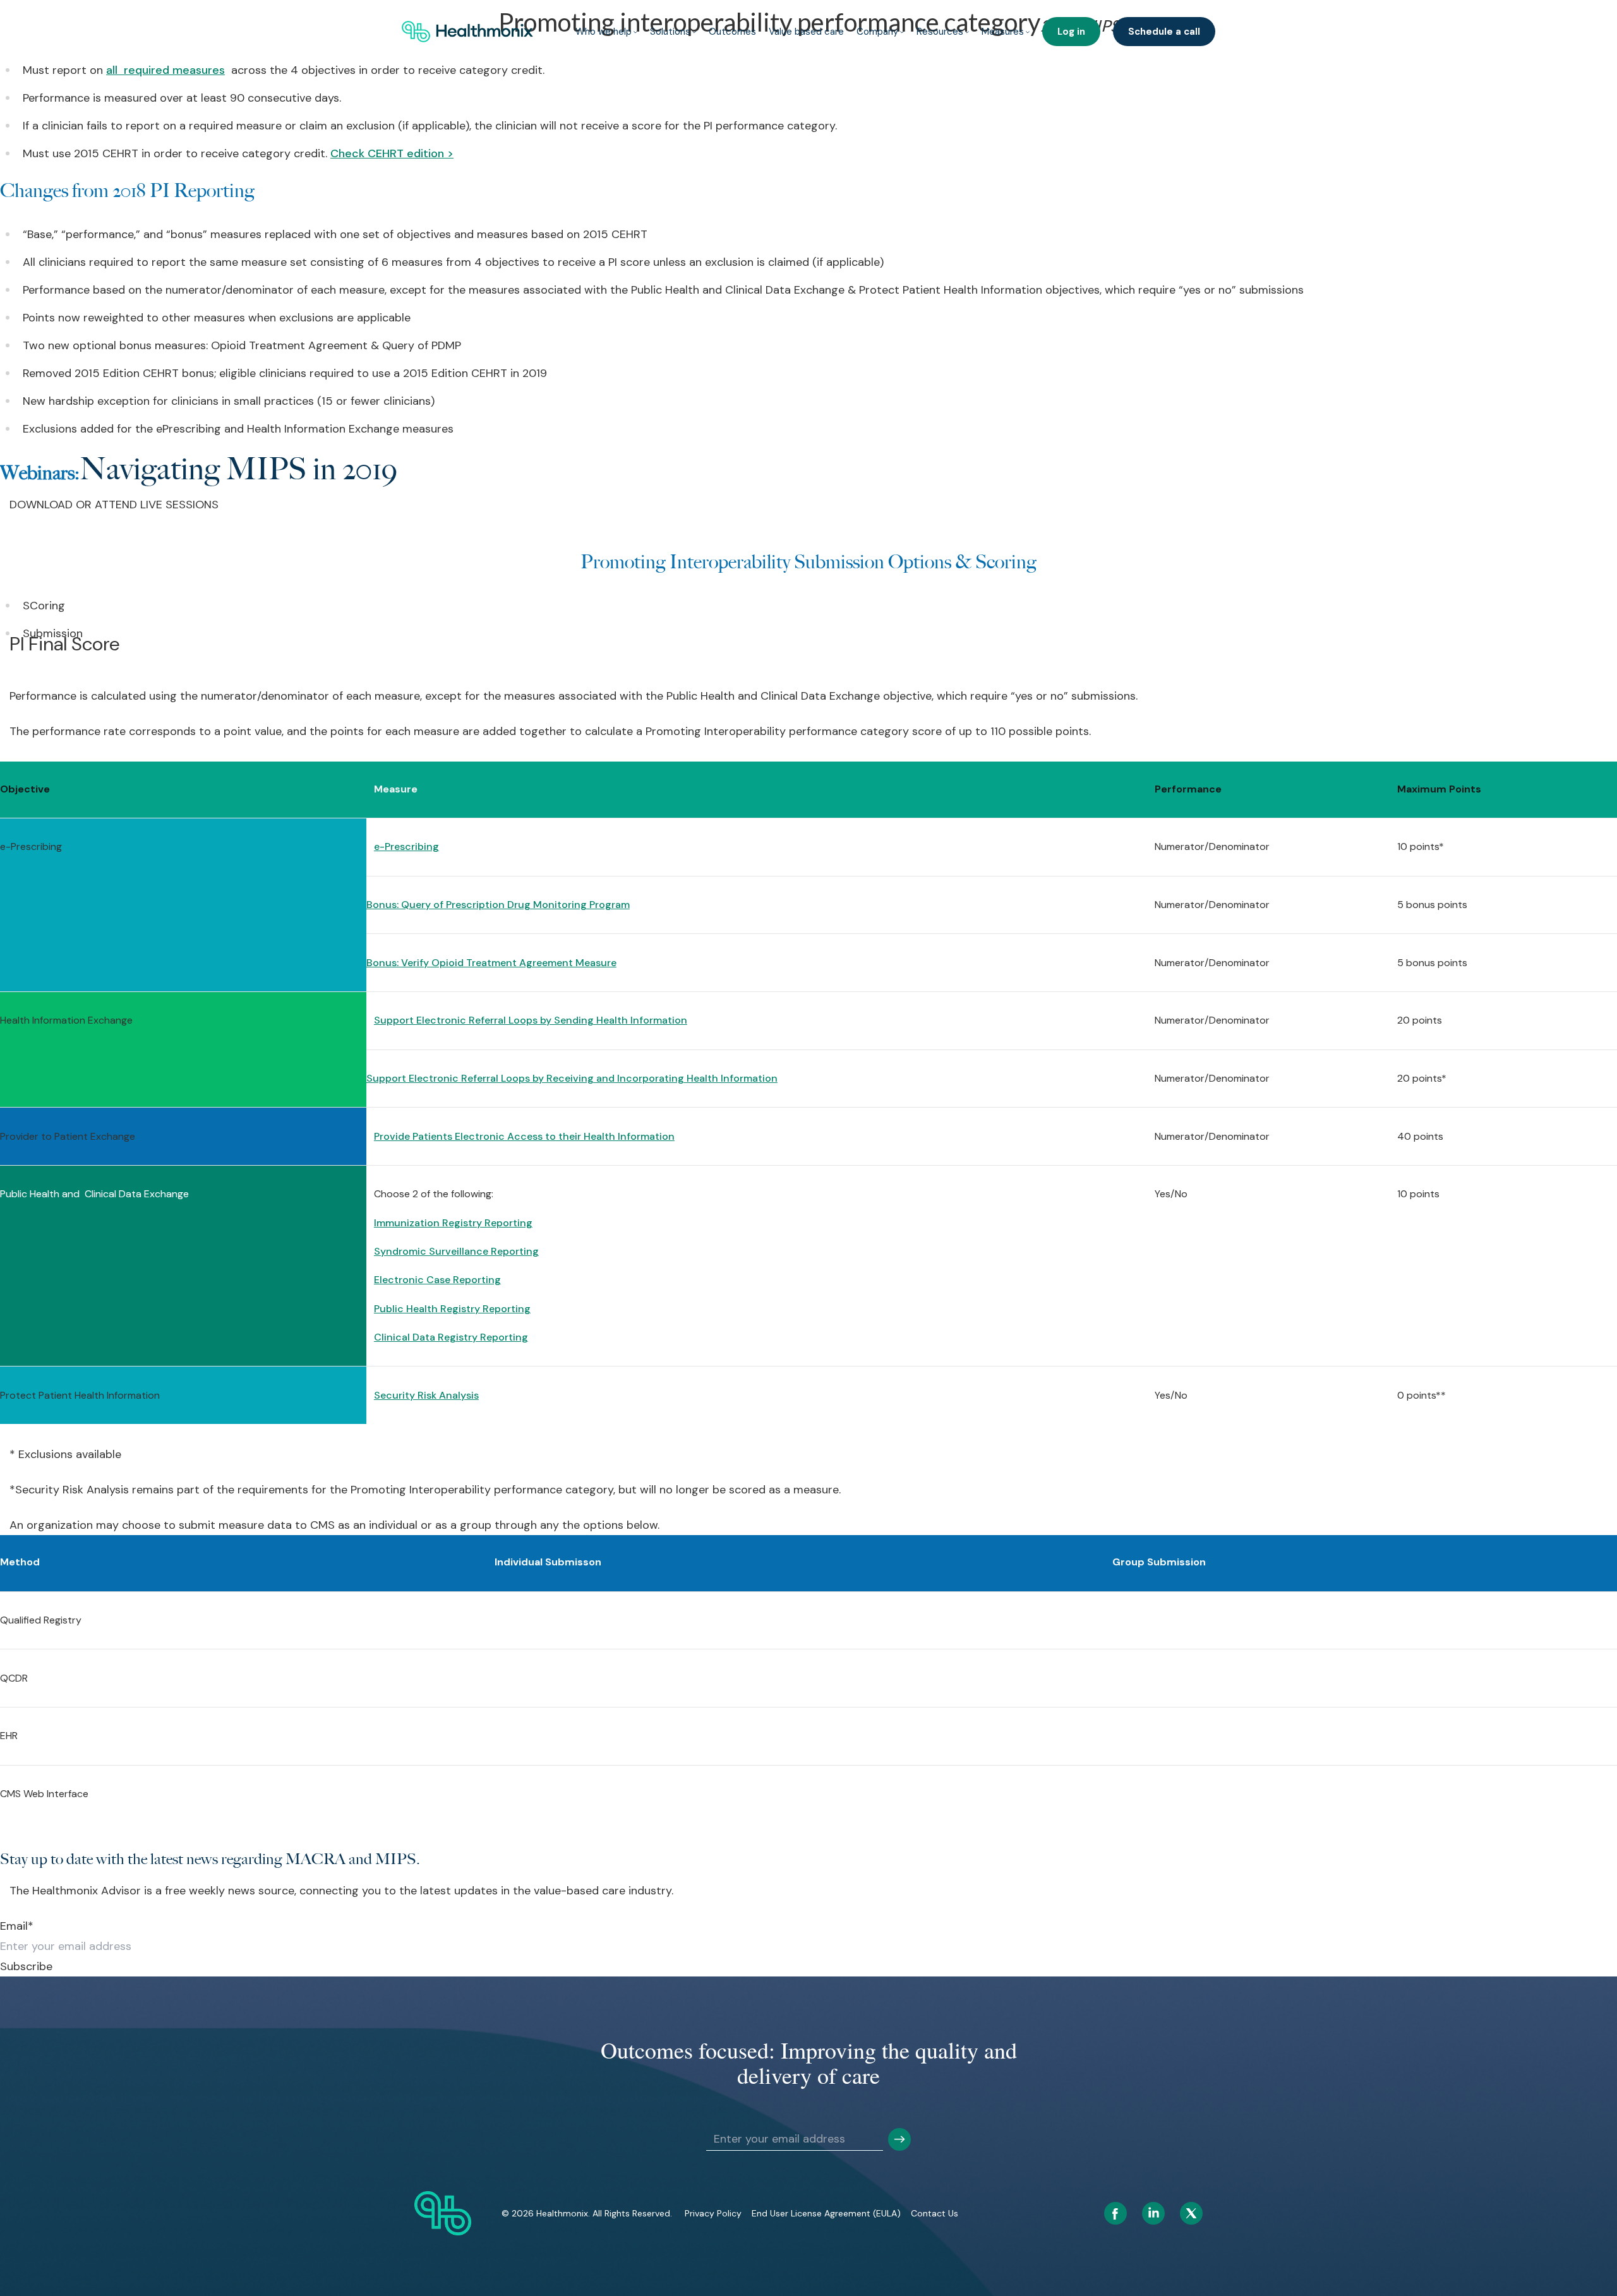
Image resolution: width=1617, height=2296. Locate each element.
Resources (940, 32)
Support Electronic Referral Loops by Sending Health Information (531, 1020)
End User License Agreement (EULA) (826, 2213)
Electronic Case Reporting (437, 1280)
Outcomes (732, 32)
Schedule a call (1164, 32)
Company (877, 32)
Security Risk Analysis (426, 1395)
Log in (1071, 32)
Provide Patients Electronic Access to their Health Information (524, 1136)
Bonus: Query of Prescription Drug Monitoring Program (498, 905)
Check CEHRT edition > (392, 153)
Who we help (604, 32)
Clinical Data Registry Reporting (451, 1337)
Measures (1003, 32)
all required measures (165, 70)
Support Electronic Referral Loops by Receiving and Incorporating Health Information (572, 1078)
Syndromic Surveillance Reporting (456, 1251)
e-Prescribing (406, 846)
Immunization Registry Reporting (453, 1223)
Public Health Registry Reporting (452, 1309)
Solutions (670, 32)
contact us (935, 2213)
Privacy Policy (713, 2213)
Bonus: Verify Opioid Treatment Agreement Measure (491, 963)
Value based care (806, 32)
